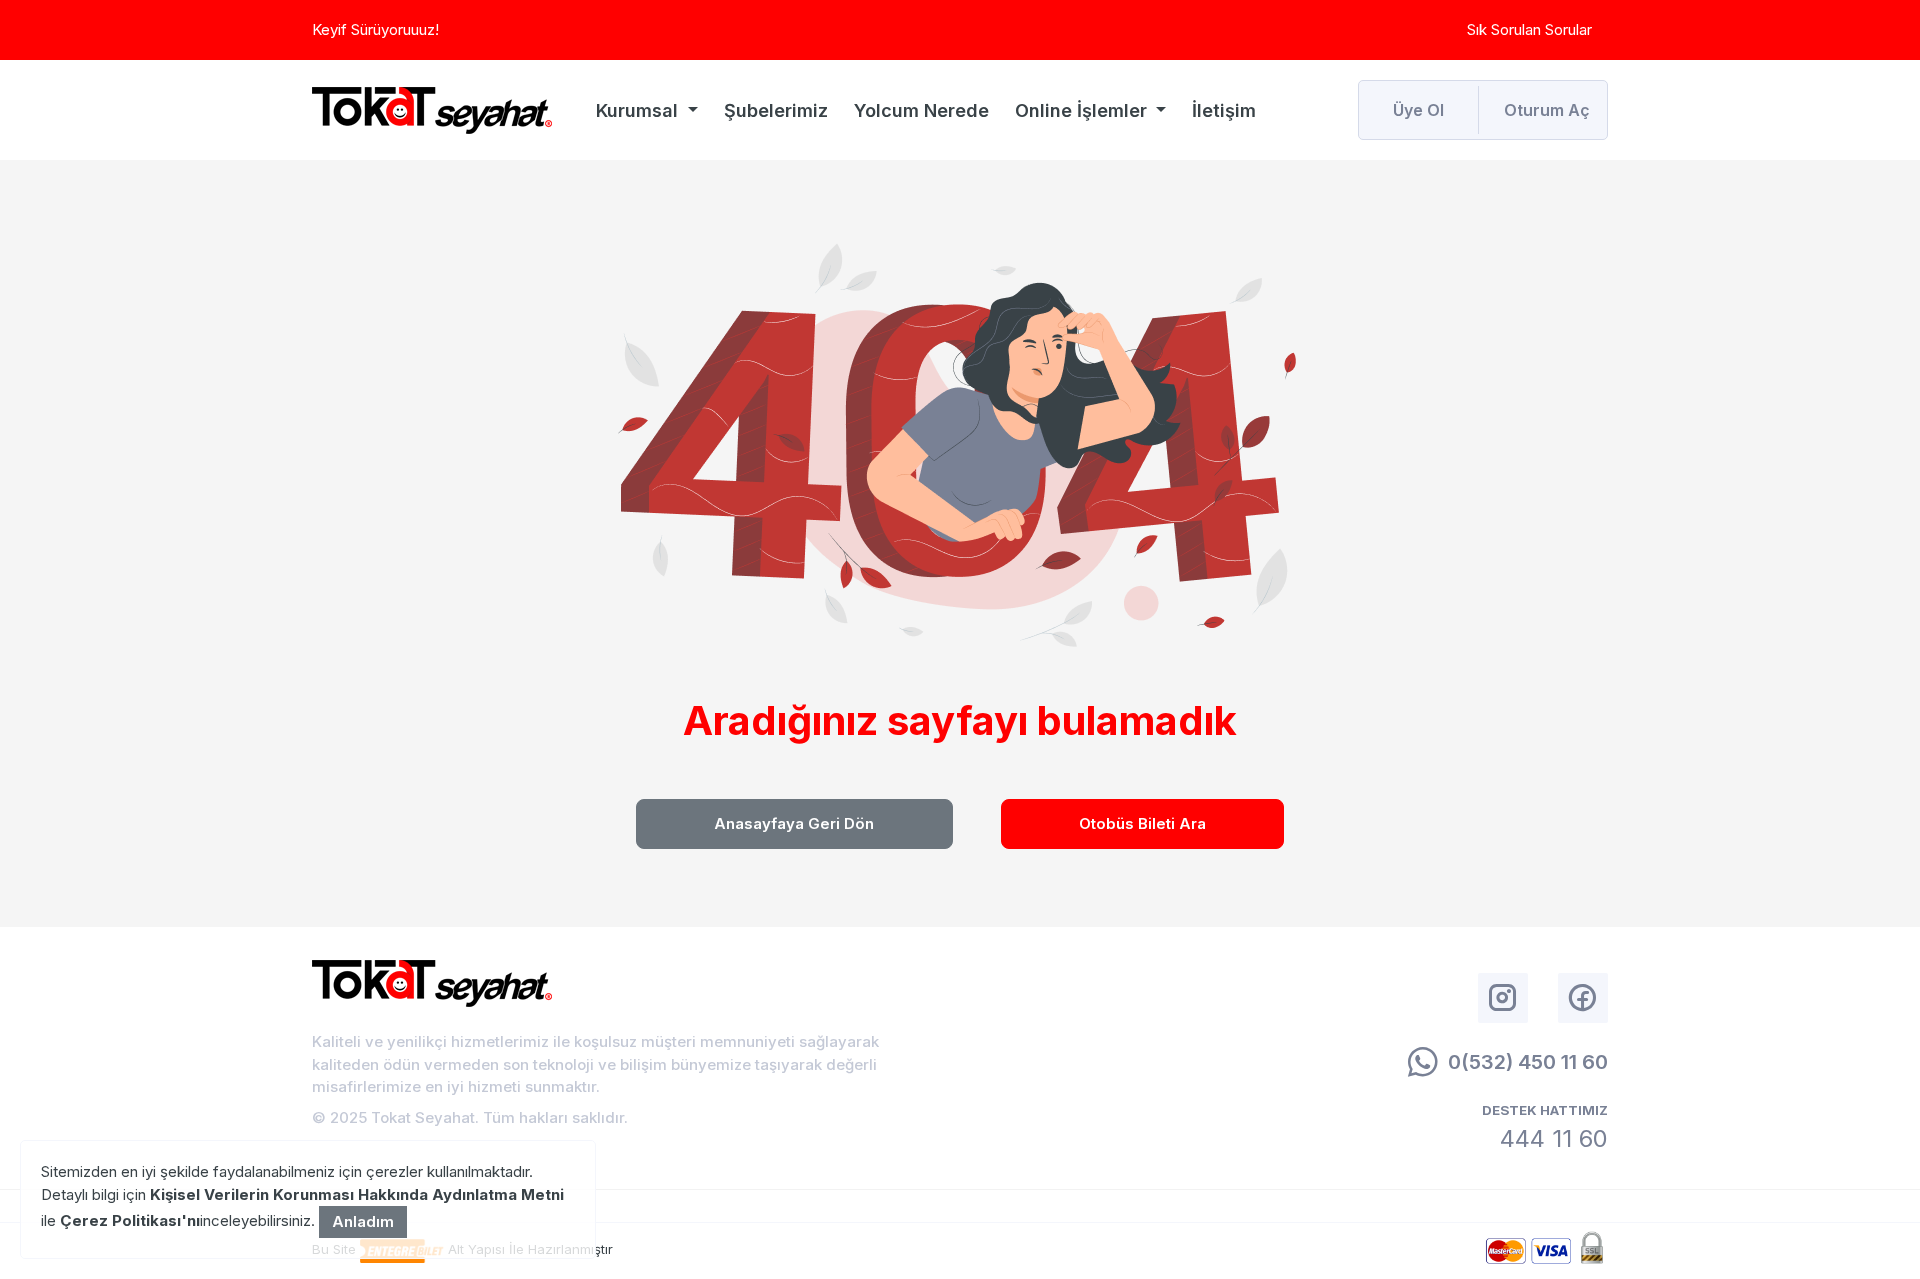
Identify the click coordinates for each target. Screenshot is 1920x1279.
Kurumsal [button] (639, 110)
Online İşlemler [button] (1083, 110)
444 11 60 (1554, 1138)
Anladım (363, 1221)
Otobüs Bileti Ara (1142, 823)
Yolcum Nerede (921, 110)
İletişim (1224, 110)
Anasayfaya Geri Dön (794, 823)
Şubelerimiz (776, 110)
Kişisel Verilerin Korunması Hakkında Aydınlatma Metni (357, 1194)
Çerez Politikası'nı (130, 1220)
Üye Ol (1418, 110)
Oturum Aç (1547, 110)
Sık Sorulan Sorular (1529, 29)
